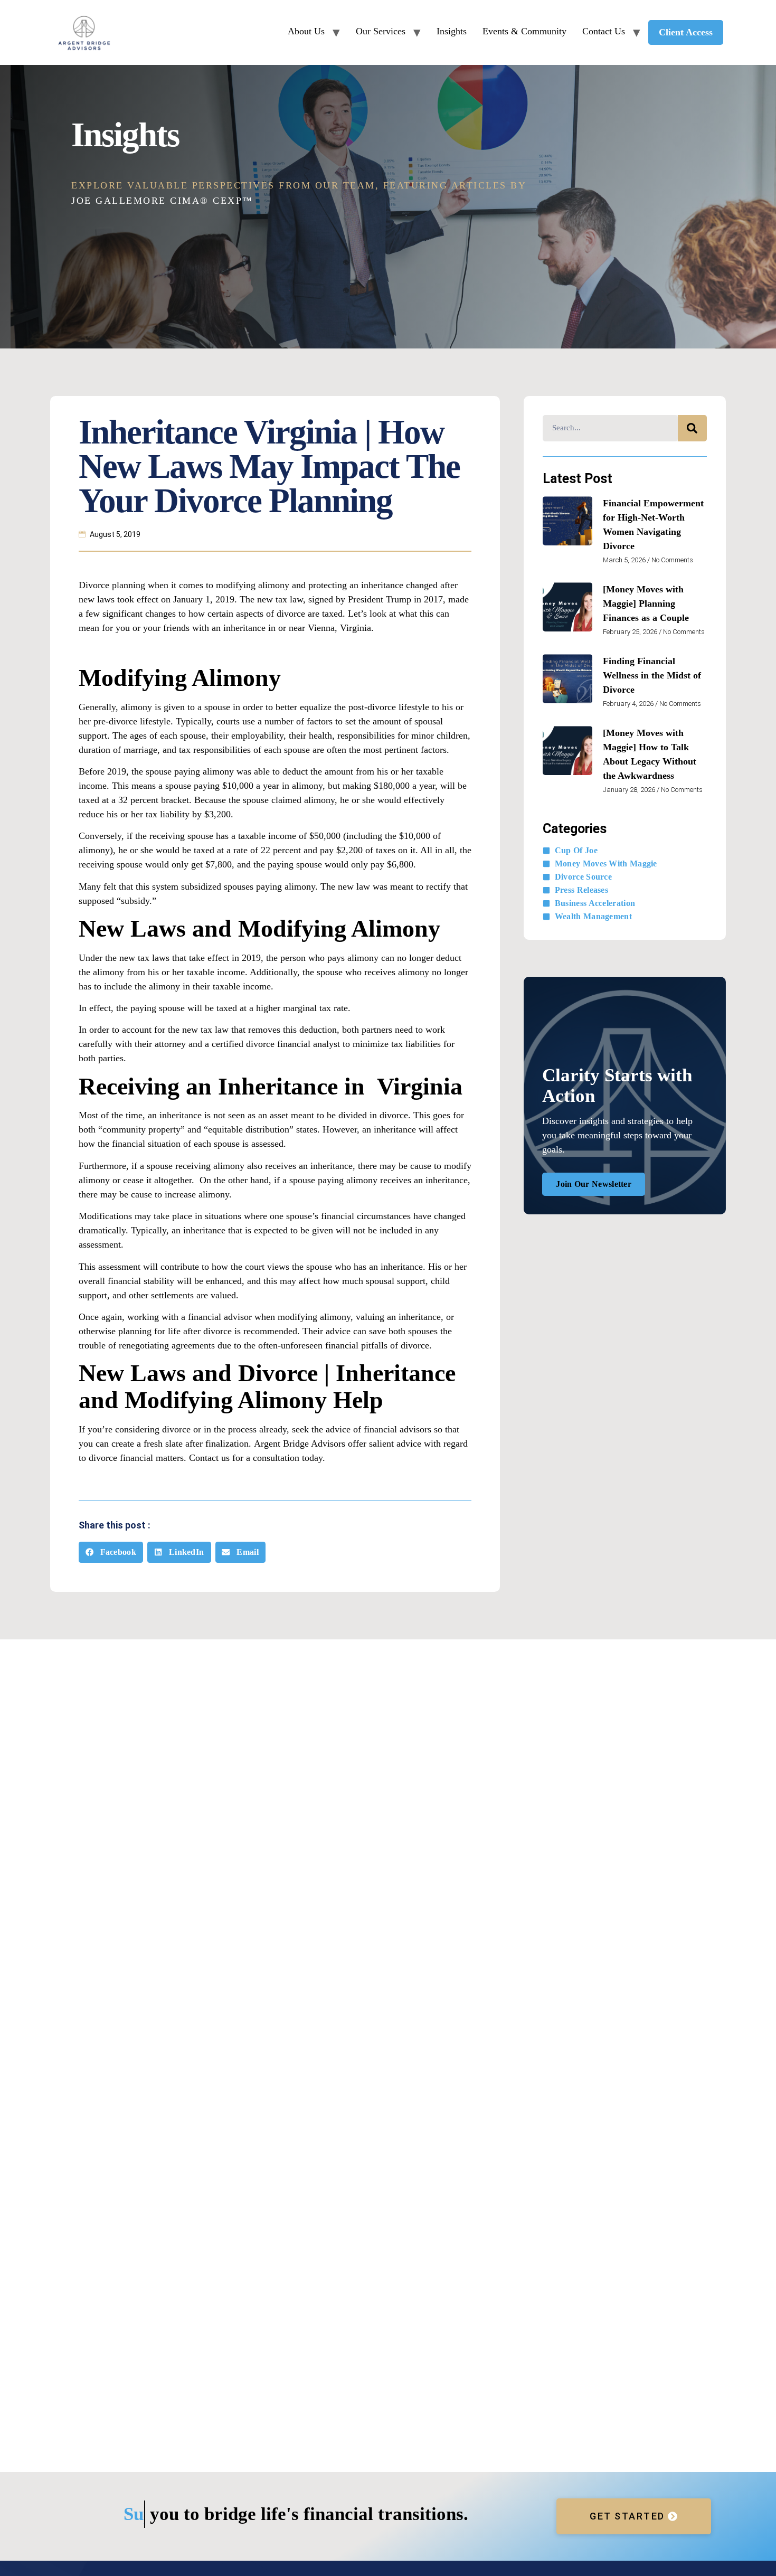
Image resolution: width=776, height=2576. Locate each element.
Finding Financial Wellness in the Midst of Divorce (652, 675)
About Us (306, 31)
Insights (452, 31)
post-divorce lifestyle (389, 707)
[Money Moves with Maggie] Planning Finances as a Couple (646, 603)
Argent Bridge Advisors (300, 1443)
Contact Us (604, 31)
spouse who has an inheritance (365, 1267)
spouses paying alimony (269, 886)
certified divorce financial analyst (276, 1044)
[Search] (692, 428)
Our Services (381, 31)
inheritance (420, 1317)
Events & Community (524, 31)
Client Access (686, 32)
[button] (111, 1553)
